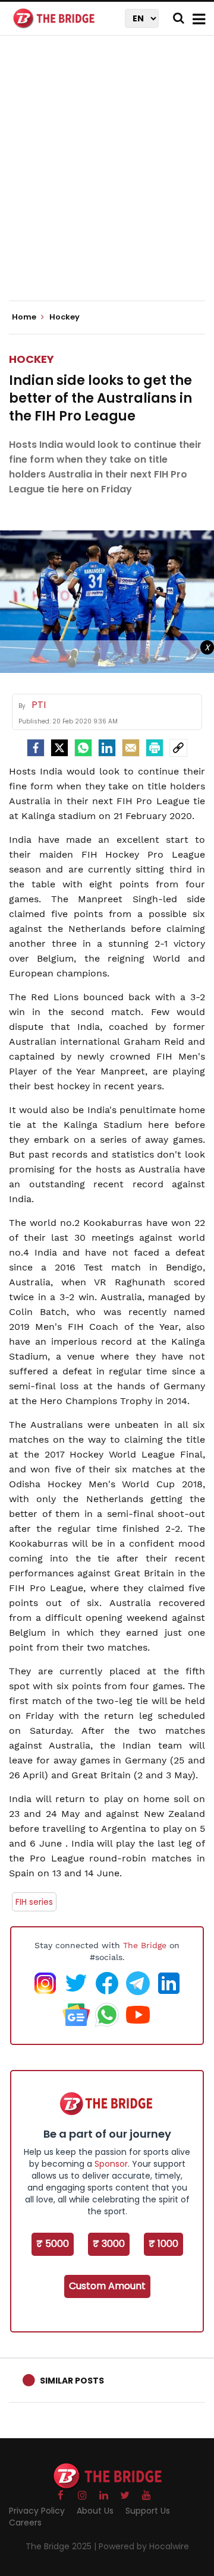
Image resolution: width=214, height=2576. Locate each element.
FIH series (34, 1902)
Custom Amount (107, 2286)
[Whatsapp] (83, 748)
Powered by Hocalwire (144, 2546)
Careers (25, 2523)
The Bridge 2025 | (62, 2546)
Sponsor (111, 2164)
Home (25, 317)
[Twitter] (59, 748)
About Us (95, 2511)
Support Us (148, 2511)
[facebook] (36, 748)
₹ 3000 (109, 2244)
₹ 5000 (53, 2244)
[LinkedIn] (107, 748)
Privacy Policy (37, 2511)
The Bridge (145, 1945)
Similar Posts (72, 2381)
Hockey (32, 359)
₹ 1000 (163, 2244)
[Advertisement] (107, 178)
